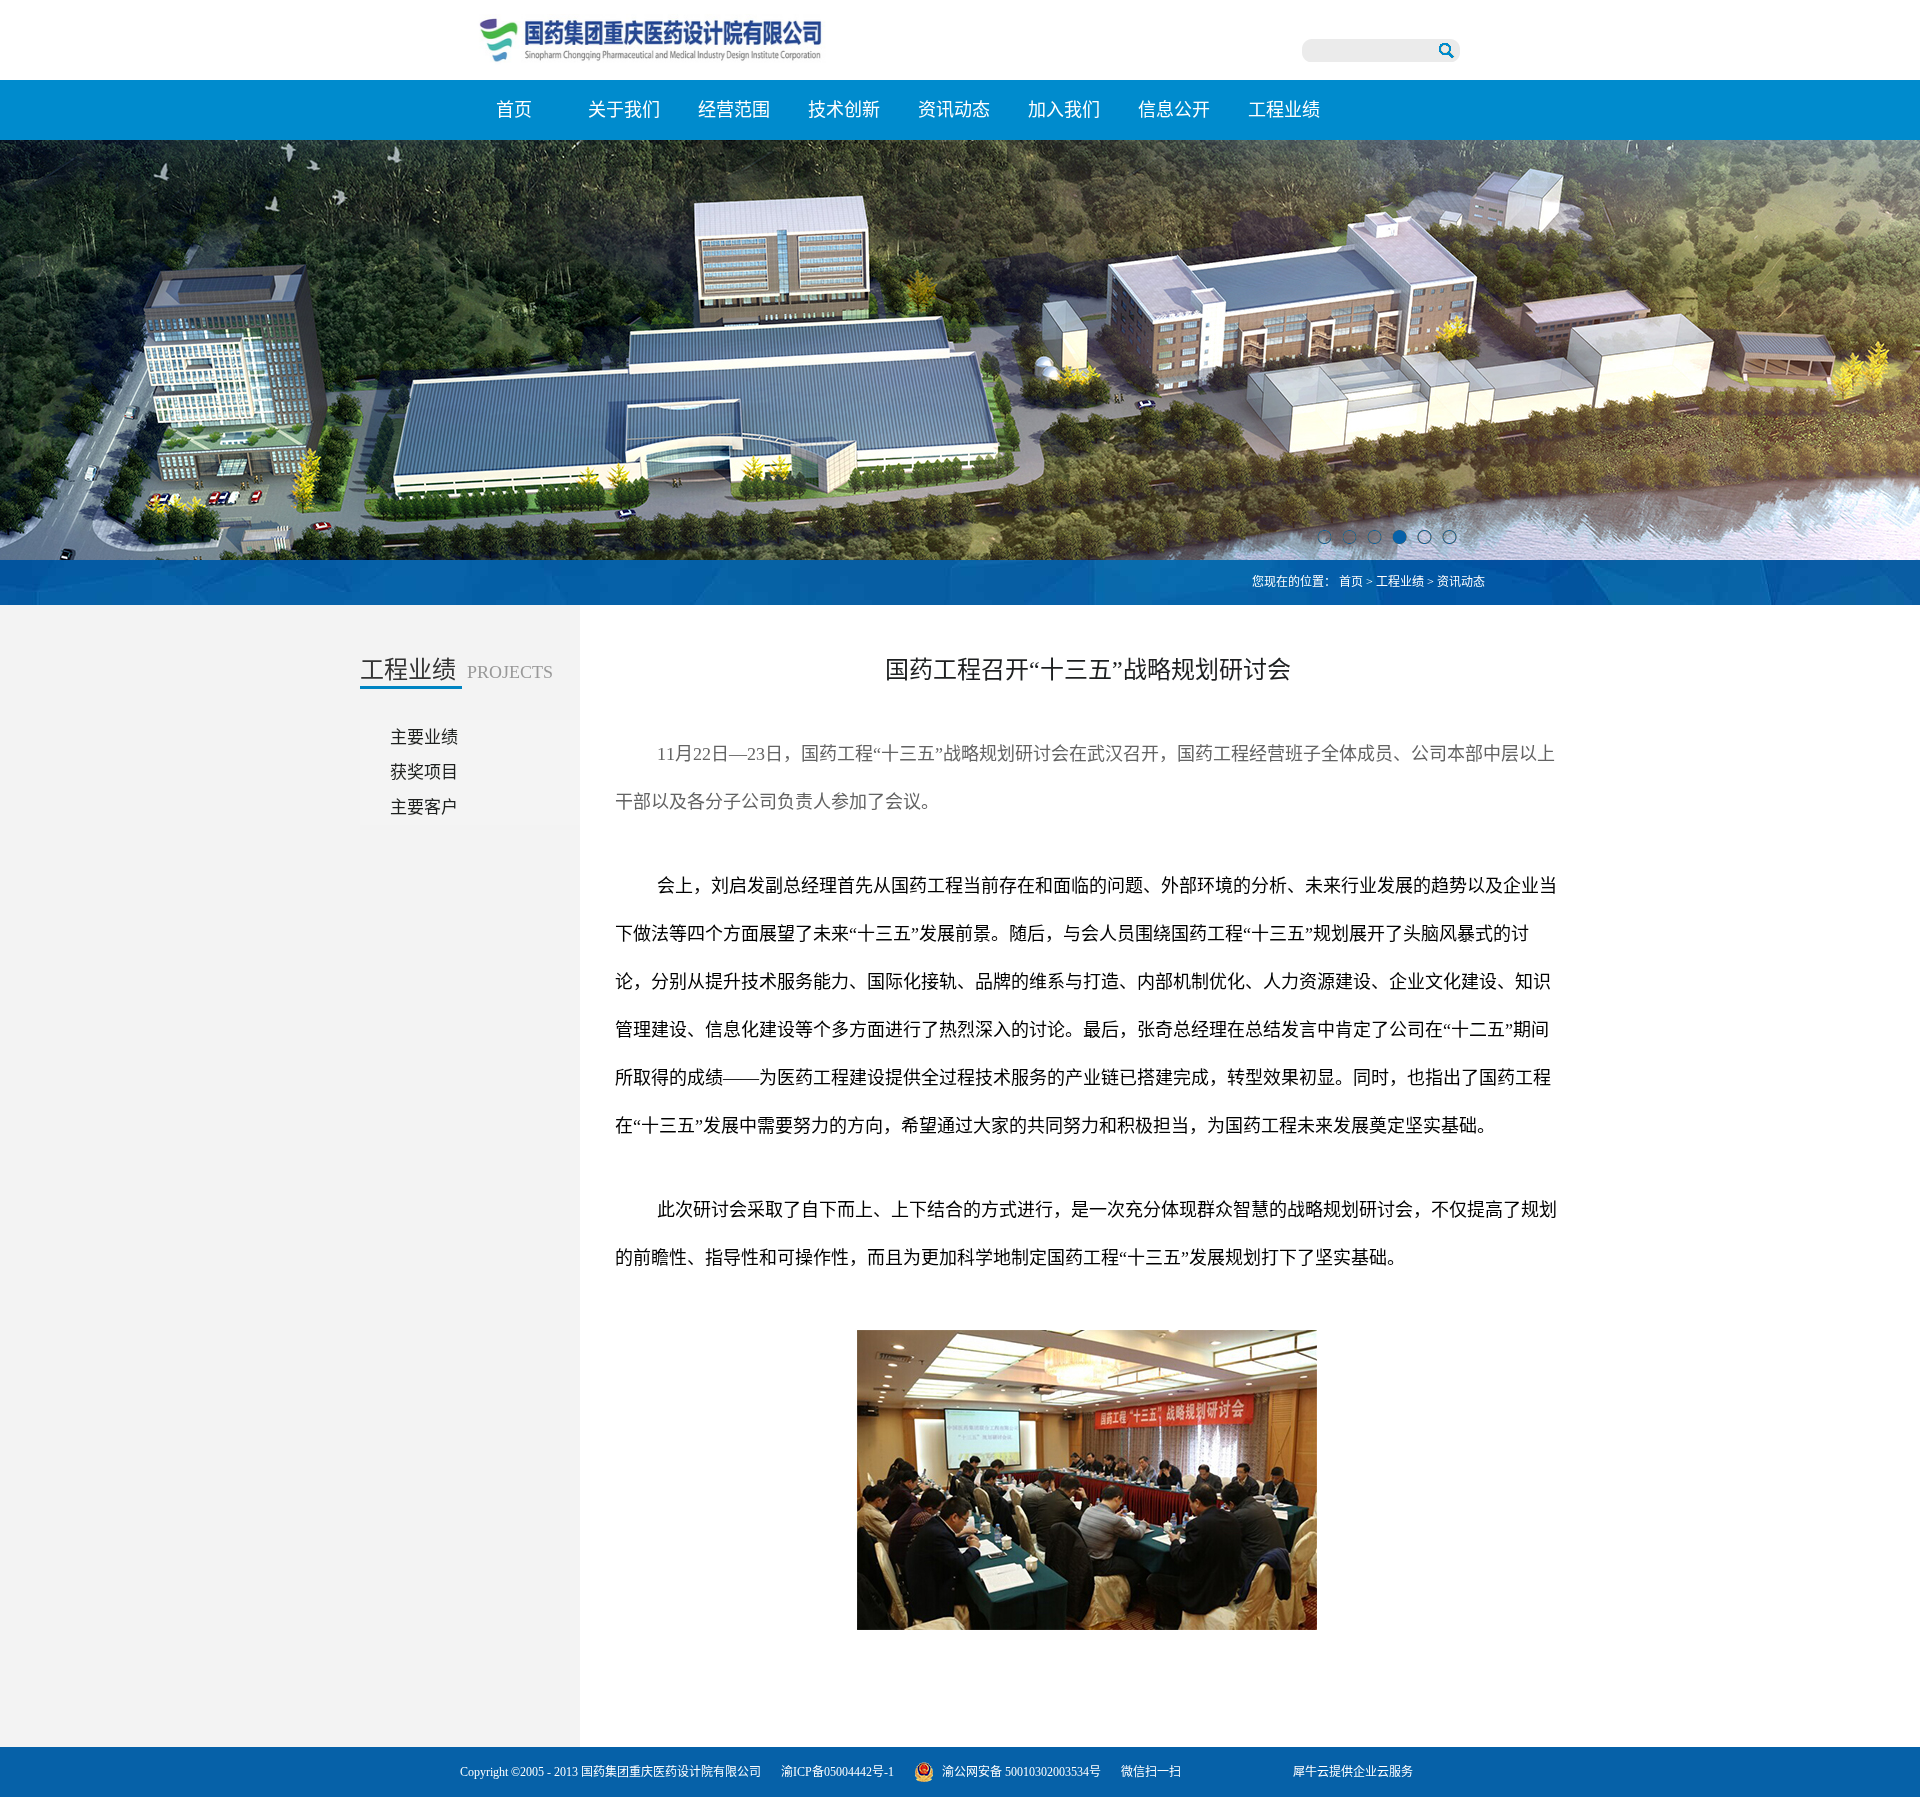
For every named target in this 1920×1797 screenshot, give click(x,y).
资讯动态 (1461, 582)
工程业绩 (1400, 582)
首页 (514, 110)
